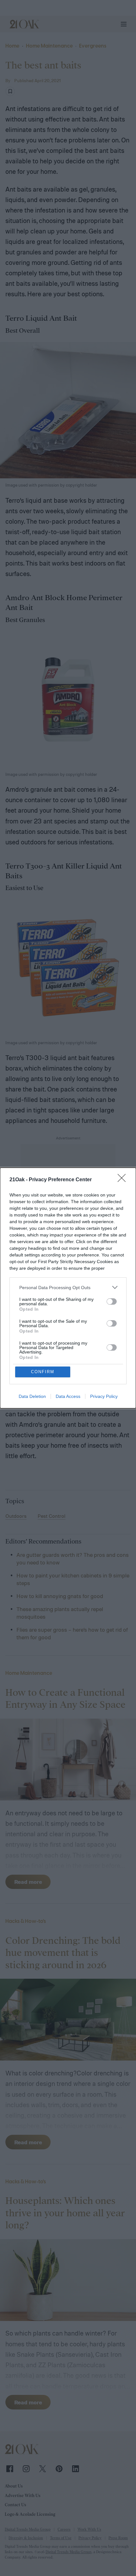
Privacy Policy (104, 1396)
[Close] (124, 1180)
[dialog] (68, 1288)
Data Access (68, 1396)
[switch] (112, 1301)
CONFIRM (43, 1372)
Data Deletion (32, 1396)
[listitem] (68, 1287)
